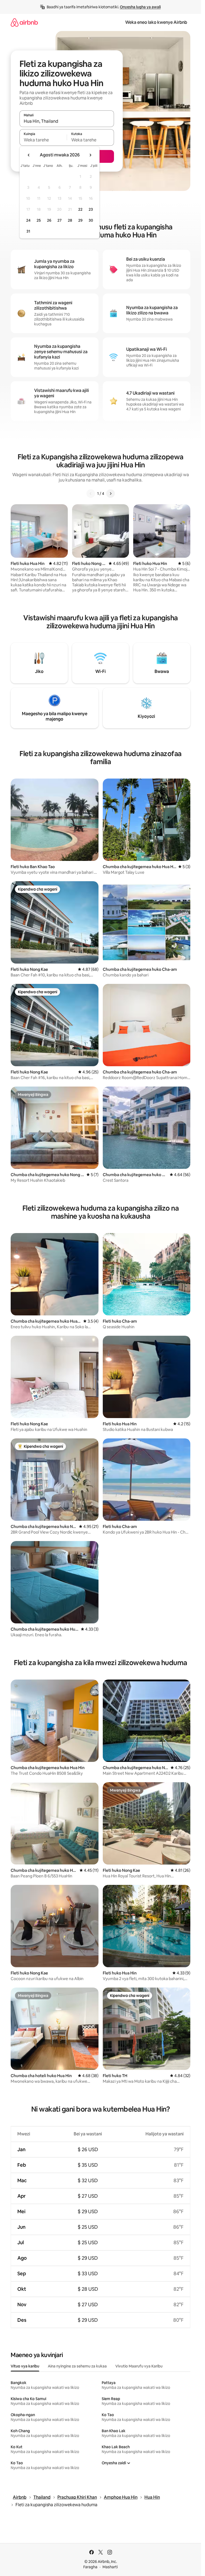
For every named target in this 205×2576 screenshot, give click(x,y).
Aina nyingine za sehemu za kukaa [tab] (77, 2366)
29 (80, 220)
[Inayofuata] (111, 494)
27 (60, 220)
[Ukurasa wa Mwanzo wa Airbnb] (24, 22)
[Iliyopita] (91, 494)
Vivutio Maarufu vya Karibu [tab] (139, 2366)
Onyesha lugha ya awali (140, 7)
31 (28, 231)
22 (80, 209)
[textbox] (43, 140)
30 (91, 220)
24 (28, 220)
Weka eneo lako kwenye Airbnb (156, 22)
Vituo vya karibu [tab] (25, 2366)
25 (39, 220)
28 (70, 220)
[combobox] (67, 121)
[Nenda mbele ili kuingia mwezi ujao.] (90, 155)
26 (49, 220)
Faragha (90, 2567)
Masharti (110, 2567)
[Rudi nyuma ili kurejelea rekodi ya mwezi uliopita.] (29, 155)
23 (91, 209)
